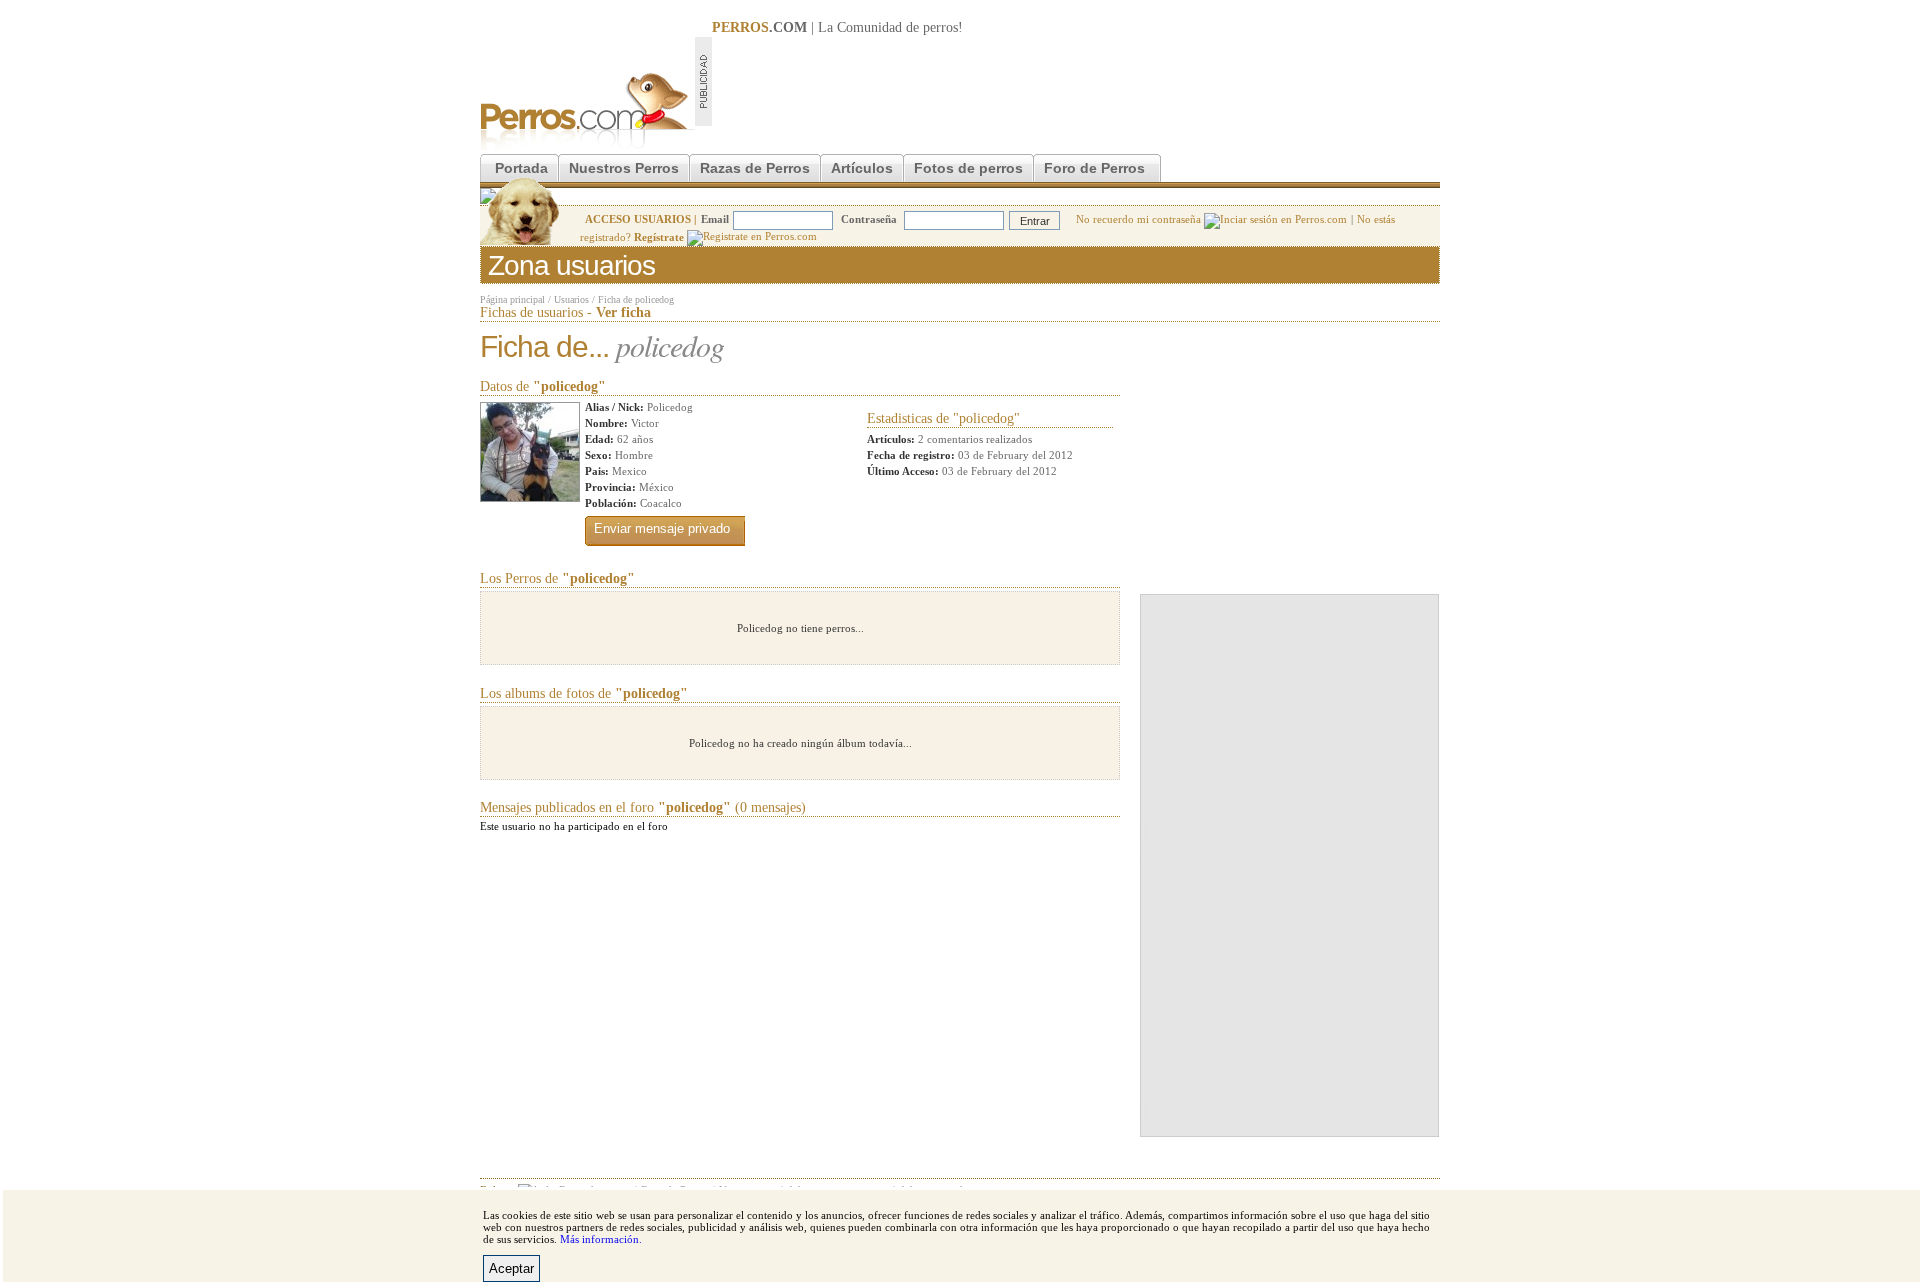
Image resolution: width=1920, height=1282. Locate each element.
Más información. (601, 1239)
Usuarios (571, 299)
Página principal (512, 299)
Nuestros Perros (624, 168)
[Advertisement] (1076, 81)
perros (940, 27)
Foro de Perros (1094, 168)
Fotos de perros (968, 168)
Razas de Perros (755, 168)
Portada (521, 168)
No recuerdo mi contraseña (1140, 219)
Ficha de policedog (636, 299)
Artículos (862, 168)
